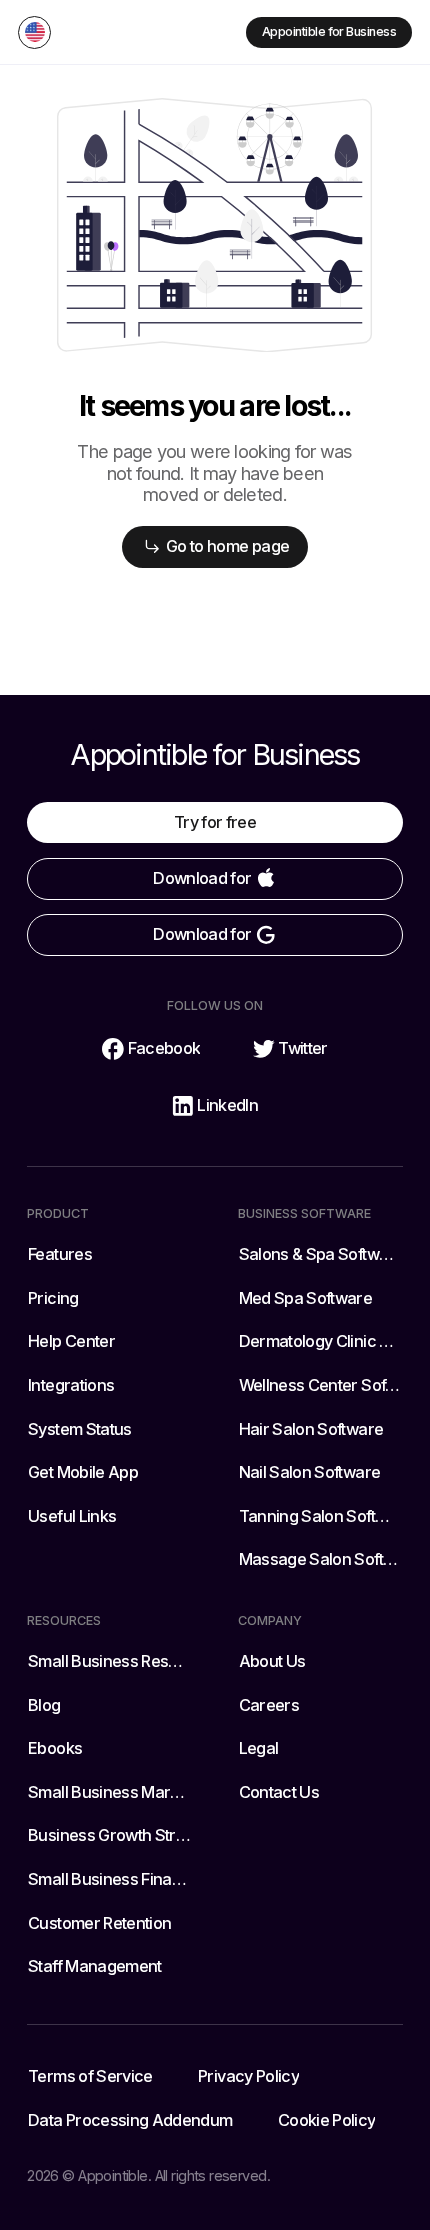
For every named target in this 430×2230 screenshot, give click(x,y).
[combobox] (34, 32)
